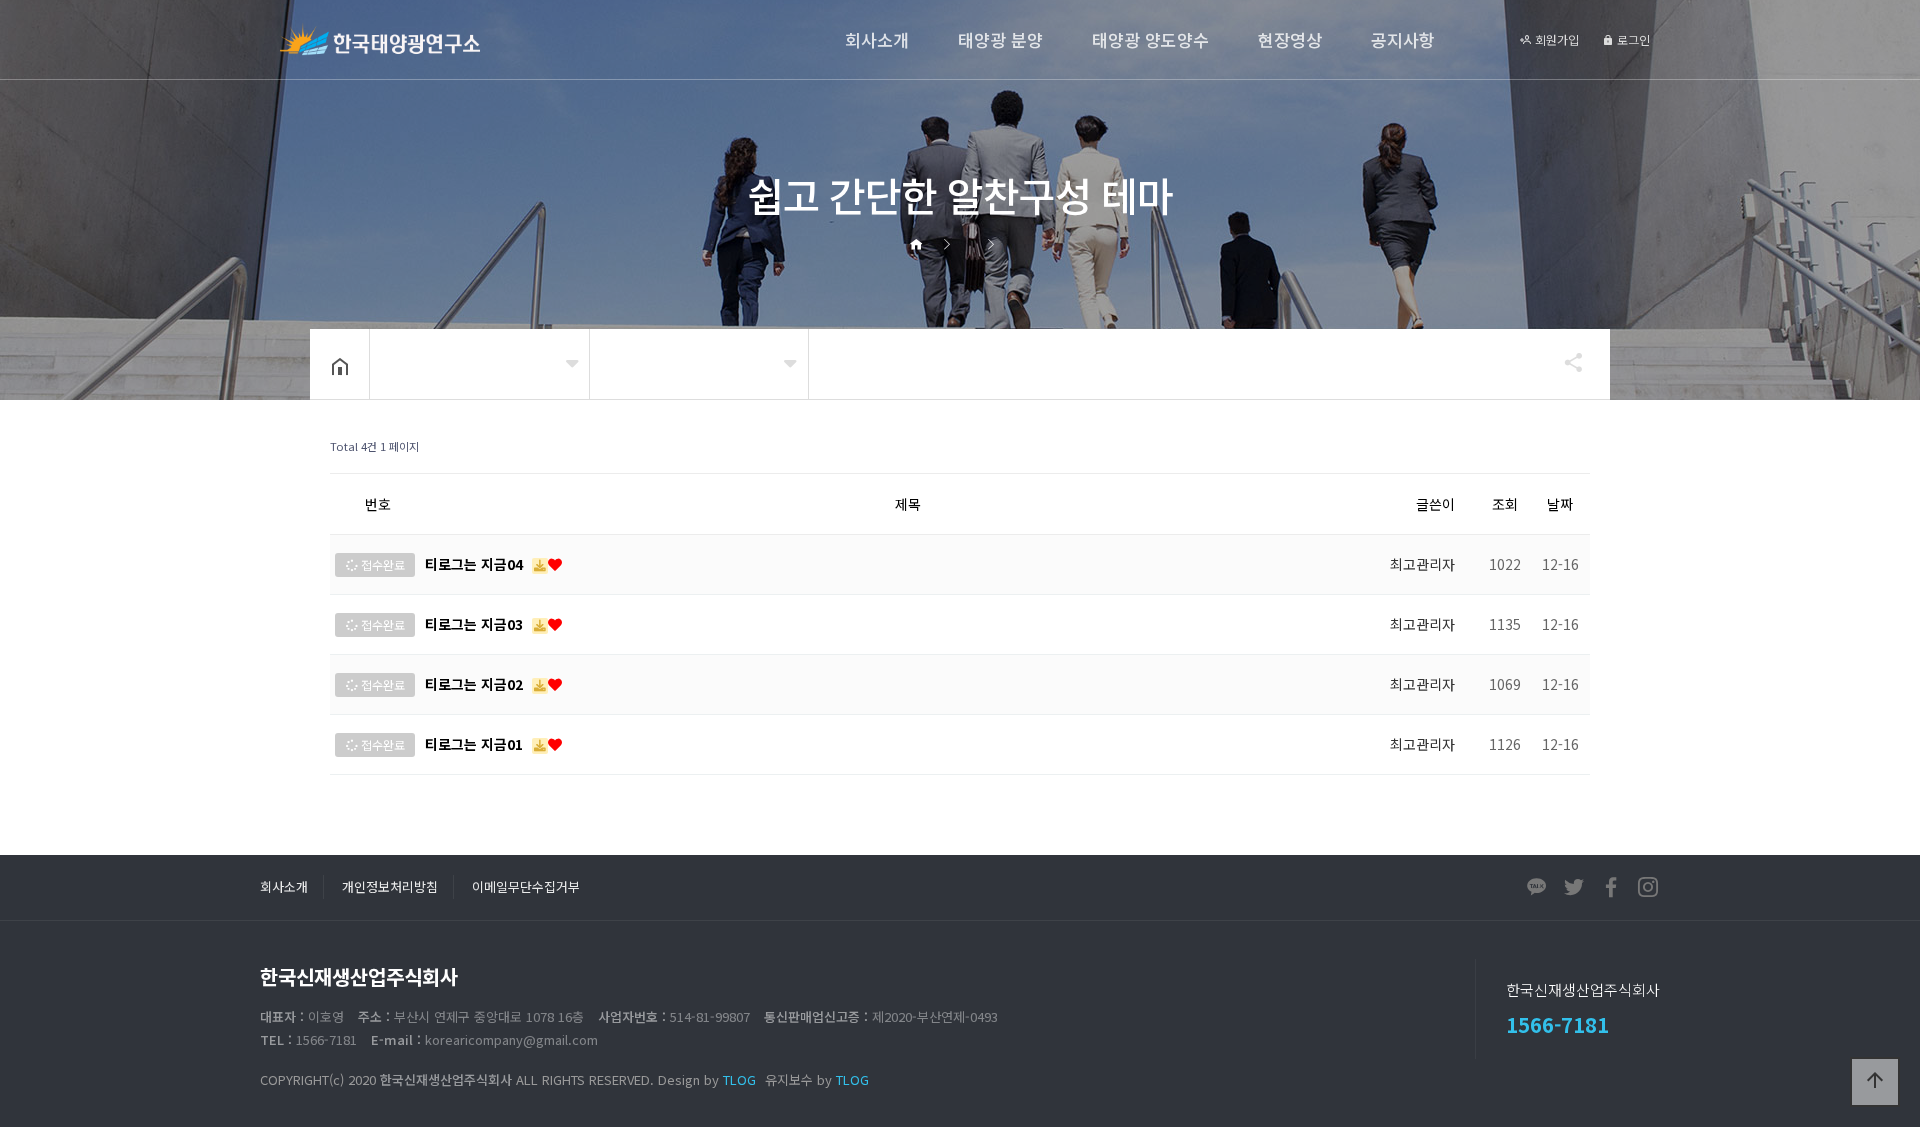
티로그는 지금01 (476, 744)
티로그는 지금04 (476, 564)
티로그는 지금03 (476, 624)
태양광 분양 (1000, 39)
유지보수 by (817, 1079)
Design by (707, 1079)
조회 (1505, 504)
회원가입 (1555, 39)
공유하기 (1564, 362)
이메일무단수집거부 (526, 886)
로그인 (1632, 39)
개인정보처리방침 (390, 886)
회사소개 (877, 39)
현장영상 (1290, 39)
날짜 (1560, 504)
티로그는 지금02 (476, 684)
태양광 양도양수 (1150, 39)
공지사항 (1403, 39)
